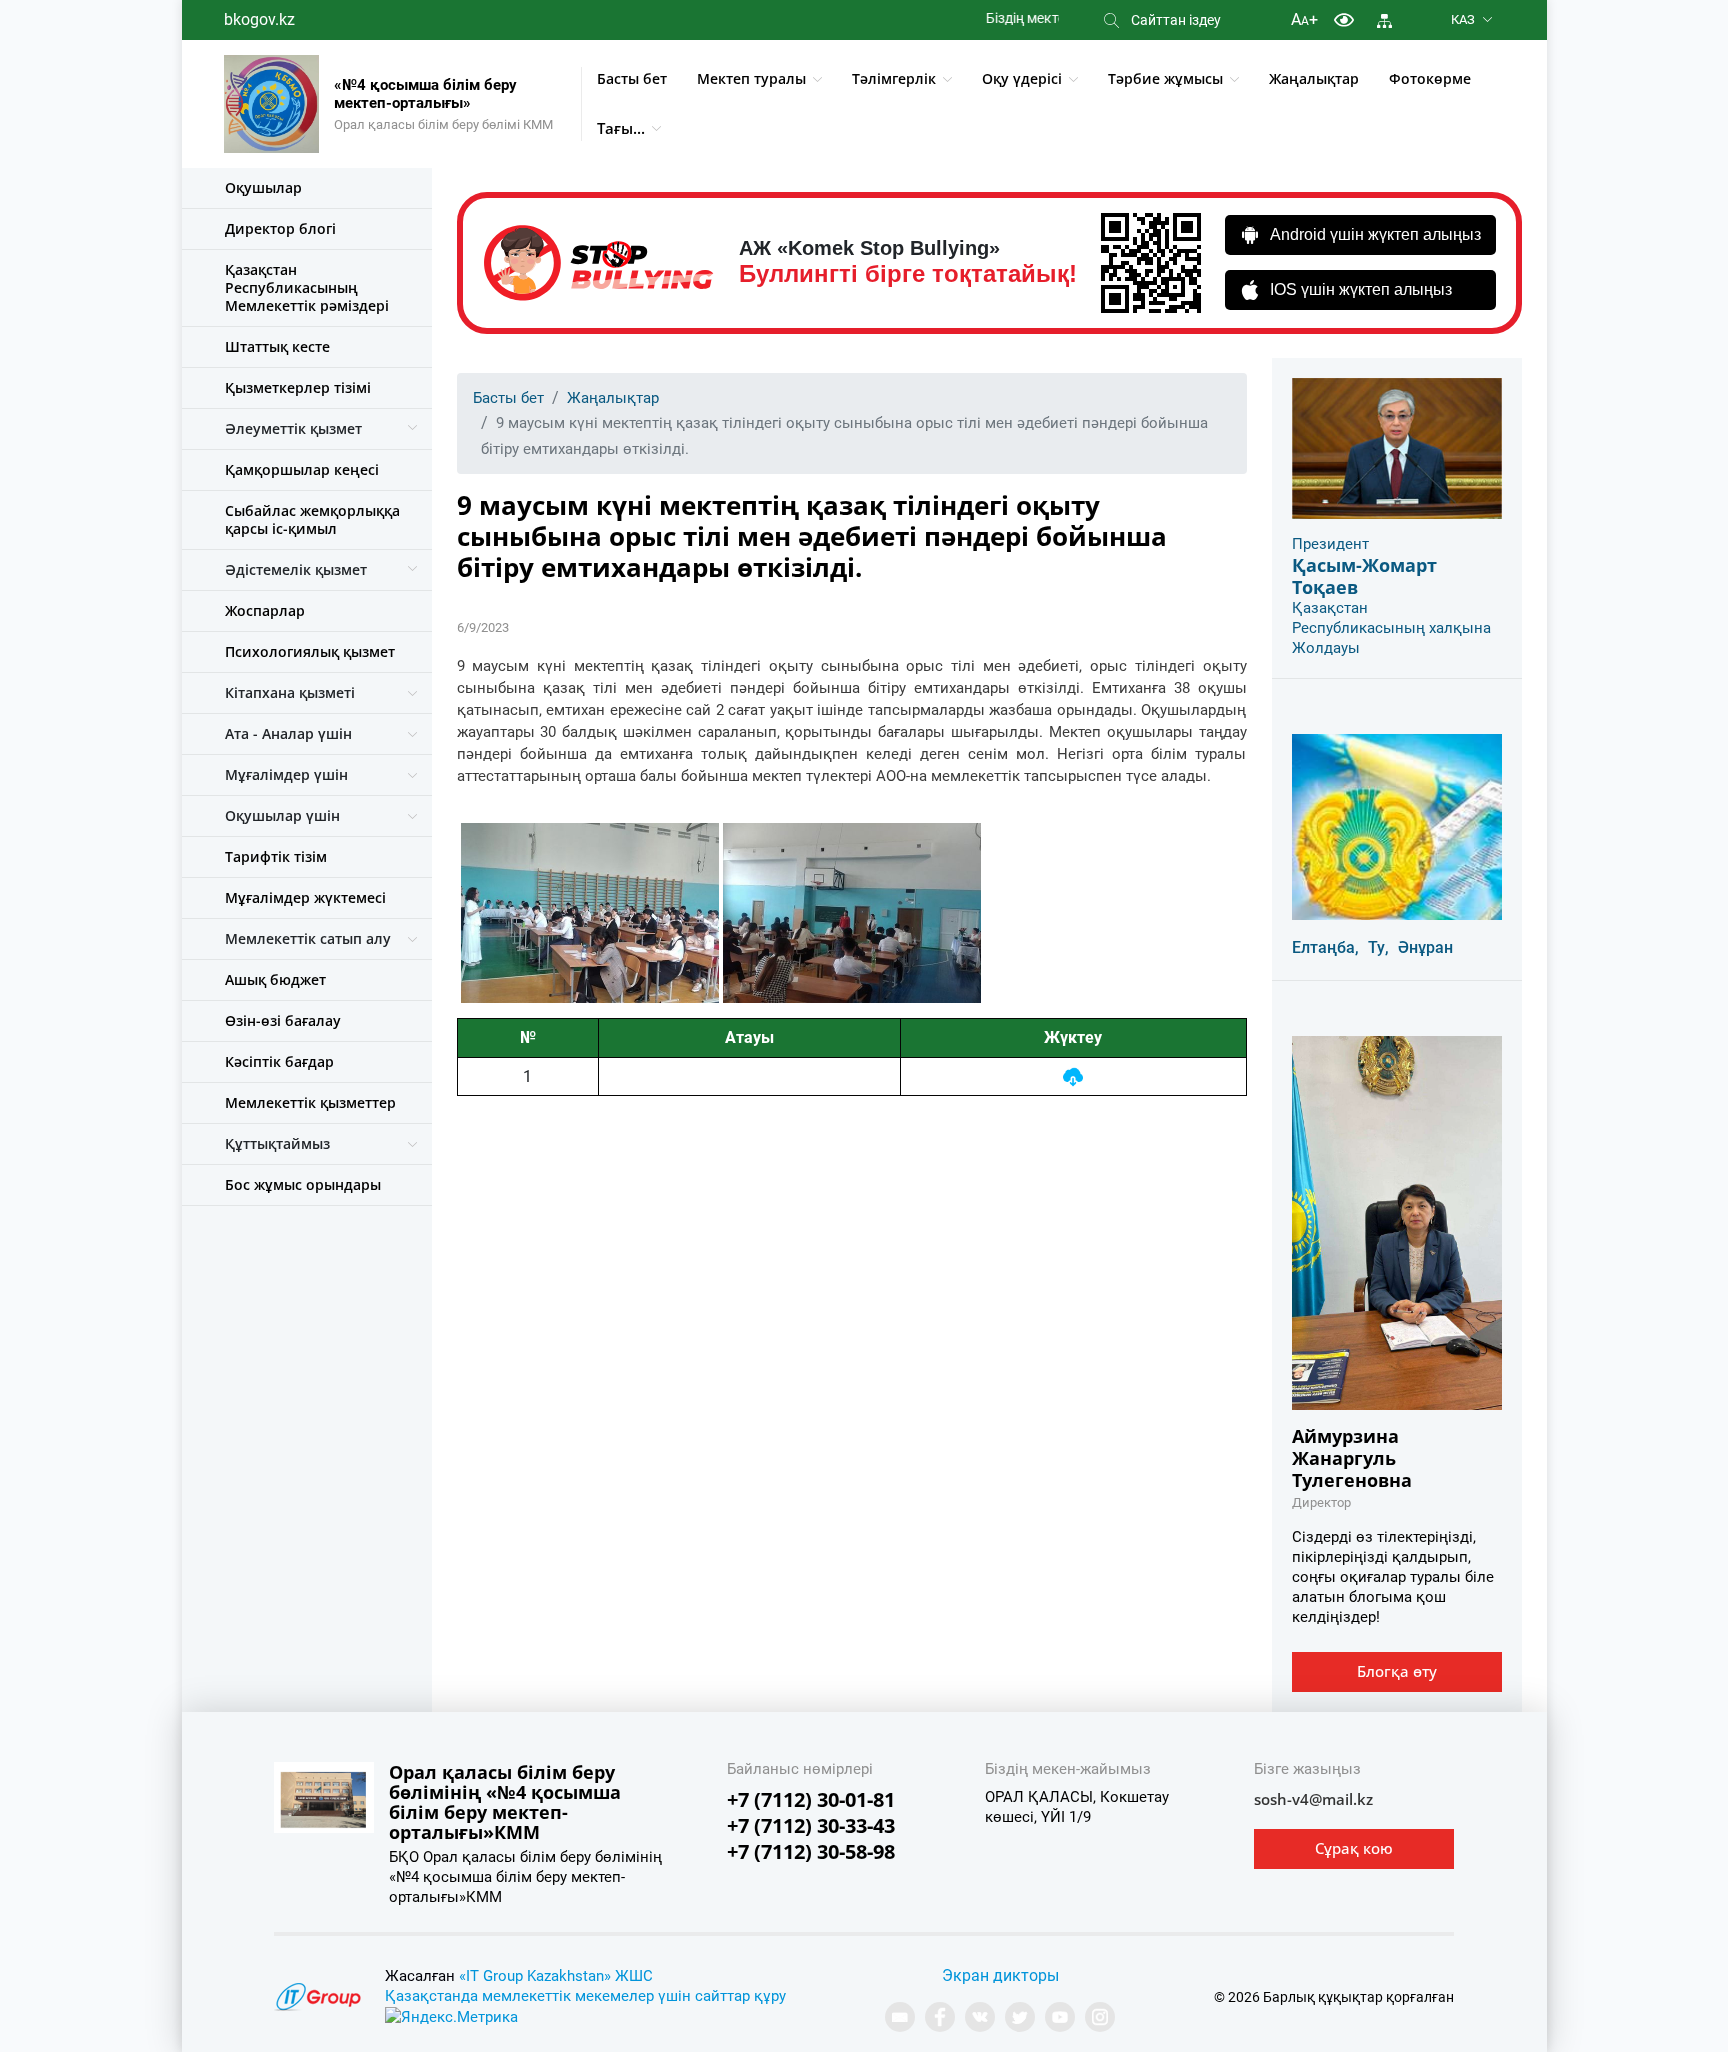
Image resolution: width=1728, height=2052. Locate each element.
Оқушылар (263, 187)
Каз (1463, 19)
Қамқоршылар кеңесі (302, 469)
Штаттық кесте (277, 346)
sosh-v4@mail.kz (1313, 1799)
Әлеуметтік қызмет (293, 428)
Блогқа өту (1397, 1671)
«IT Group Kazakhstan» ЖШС (556, 1976)
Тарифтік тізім (276, 856)
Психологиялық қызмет (310, 651)
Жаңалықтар (1314, 78)
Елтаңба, (1325, 947)
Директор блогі (280, 228)
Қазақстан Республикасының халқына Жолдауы (1391, 628)
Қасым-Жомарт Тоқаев (1364, 576)
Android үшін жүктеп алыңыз (1375, 234)
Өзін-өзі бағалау (283, 1020)
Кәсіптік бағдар (279, 1061)
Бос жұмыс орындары (303, 1184)
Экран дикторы (1000, 1975)
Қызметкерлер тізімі (298, 387)
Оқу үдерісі (1022, 78)
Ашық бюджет (275, 979)
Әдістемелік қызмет (296, 569)
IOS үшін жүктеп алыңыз (1361, 289)
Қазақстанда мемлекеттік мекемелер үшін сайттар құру (585, 1996)
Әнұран (1425, 947)
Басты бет (632, 78)
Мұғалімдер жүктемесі (305, 897)
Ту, (1378, 947)
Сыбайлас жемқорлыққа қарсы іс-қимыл (312, 519)
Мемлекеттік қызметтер (310, 1102)
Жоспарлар (265, 610)
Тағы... (621, 128)
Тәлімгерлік (894, 78)
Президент (1330, 544)
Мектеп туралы (751, 78)
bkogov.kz (259, 19)
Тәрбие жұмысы (1165, 78)
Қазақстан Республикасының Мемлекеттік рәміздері (307, 287)
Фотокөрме (1430, 78)
